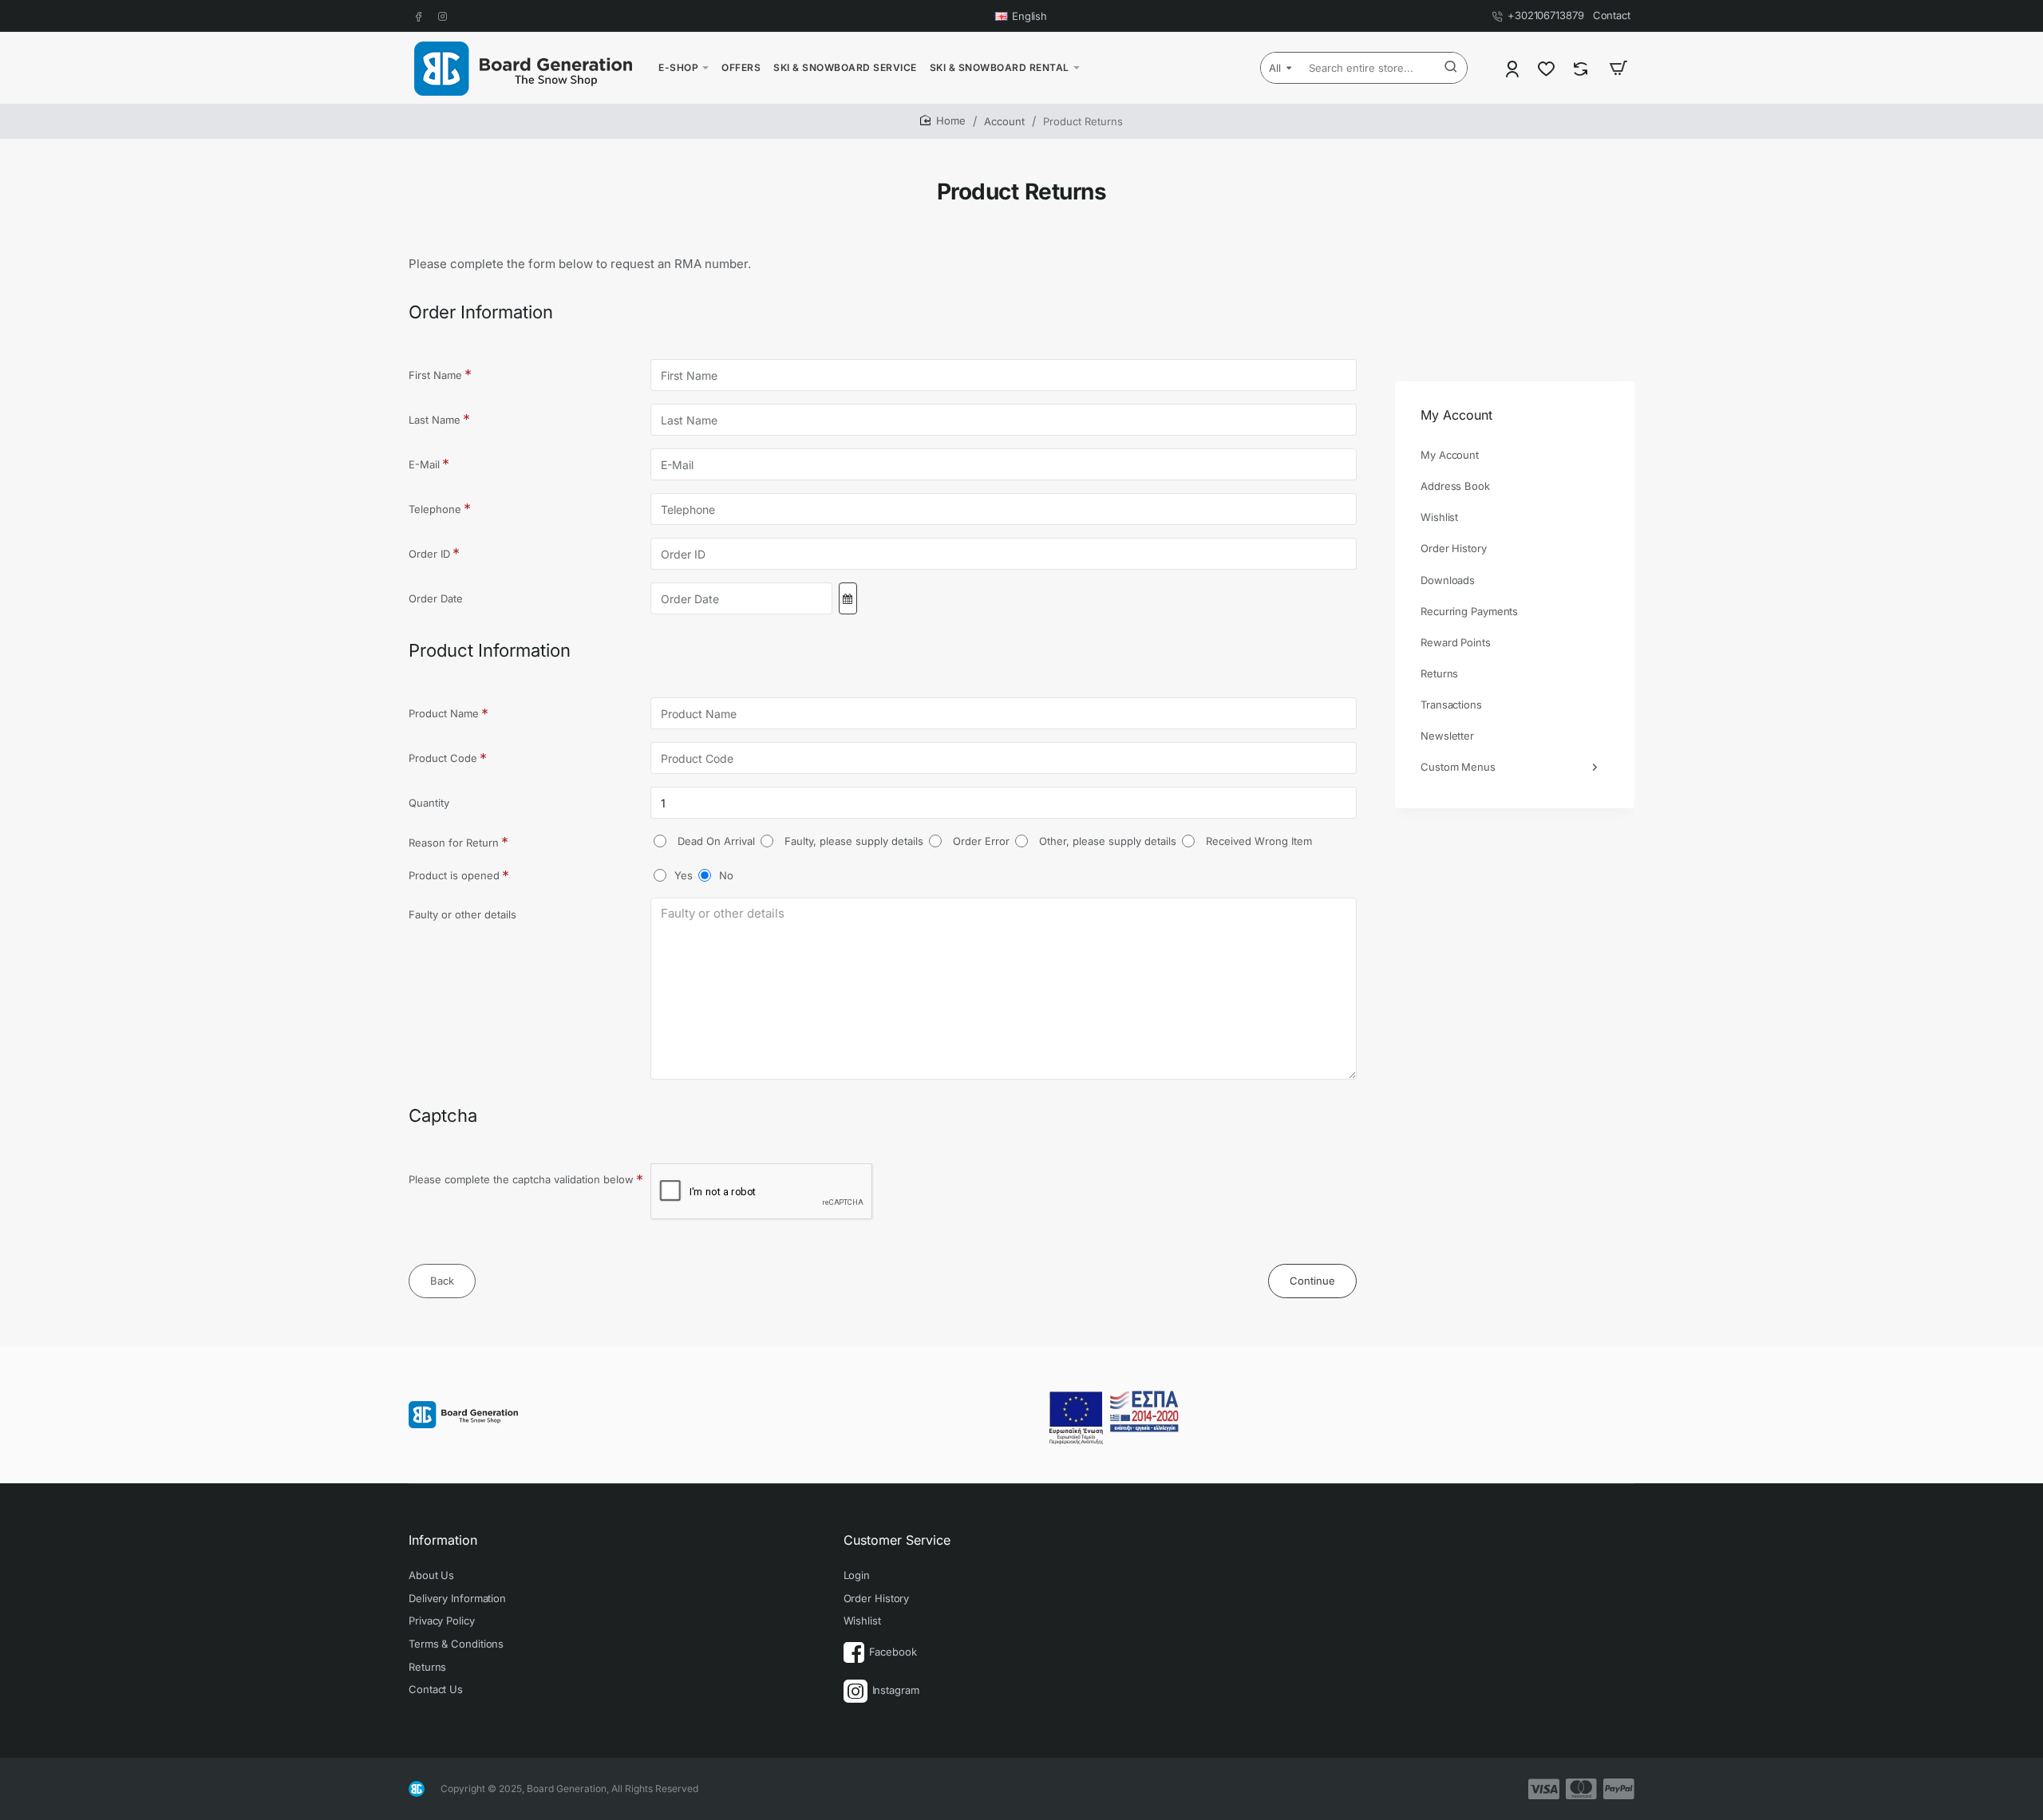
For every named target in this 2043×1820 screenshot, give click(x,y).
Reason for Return (454, 843)
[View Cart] (1618, 68)
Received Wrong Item (1257, 841)
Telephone (435, 509)
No (726, 875)
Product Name (444, 713)
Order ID (429, 554)
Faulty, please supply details (852, 841)
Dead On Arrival (715, 841)
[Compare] (1582, 68)
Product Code (443, 758)
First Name (435, 375)
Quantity (429, 803)
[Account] (1513, 68)
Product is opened (454, 875)
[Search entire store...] (1451, 68)
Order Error (980, 841)
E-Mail (424, 464)
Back (442, 1281)
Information (443, 1540)
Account (1004, 121)
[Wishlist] (1548, 68)
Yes (684, 875)
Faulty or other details (462, 914)
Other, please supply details (1106, 841)
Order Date (436, 598)
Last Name (435, 420)
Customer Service (897, 1540)
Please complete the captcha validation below (521, 1179)
